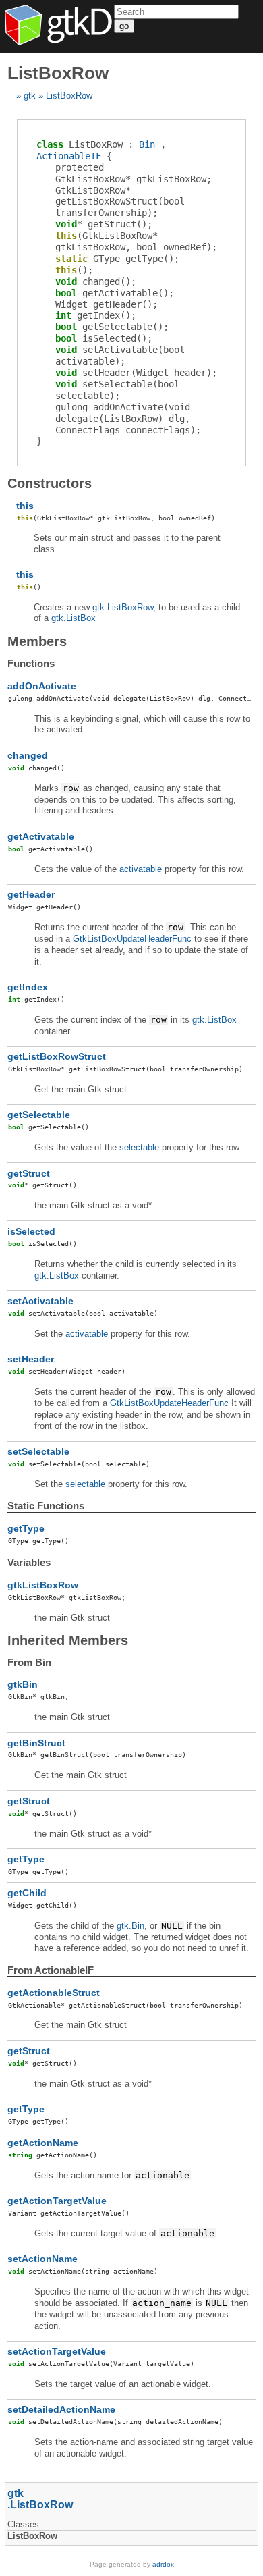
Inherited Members (68, 1640)
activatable (141, 869)
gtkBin (23, 1684)
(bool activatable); (120, 355)
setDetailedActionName (61, 2409)
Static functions (46, 1506)
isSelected (31, 1231)
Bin (147, 144)
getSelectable (39, 1115)
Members (37, 641)
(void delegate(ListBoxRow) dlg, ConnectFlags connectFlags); (128, 419)
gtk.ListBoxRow (123, 607)
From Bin (29, 1662)
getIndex (28, 987)
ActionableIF (69, 156)
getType (26, 1528)
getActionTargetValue (57, 2201)
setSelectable (38, 1451)
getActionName (43, 2143)
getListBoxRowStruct (57, 1056)
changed (28, 755)
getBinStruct (36, 1743)
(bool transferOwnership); (120, 202)
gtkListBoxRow (43, 1585)
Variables (29, 1562)
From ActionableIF (51, 1970)
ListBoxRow (69, 96)
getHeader (31, 894)
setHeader (31, 1359)
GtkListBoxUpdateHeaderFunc (132, 939)
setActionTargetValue (57, 2351)
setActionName (42, 2259)
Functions (31, 663)
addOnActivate (42, 686)
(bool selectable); (117, 390)
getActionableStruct (54, 1993)
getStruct (29, 1173)
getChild (27, 1893)
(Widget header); (136, 373)
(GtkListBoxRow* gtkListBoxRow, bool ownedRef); (136, 241)
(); (104, 224)
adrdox (163, 2564)
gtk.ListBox (74, 618)
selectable (139, 1147)
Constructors (50, 483)
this (25, 506)
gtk (30, 96)
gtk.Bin (130, 1926)
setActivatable (40, 1301)
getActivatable (41, 836)
